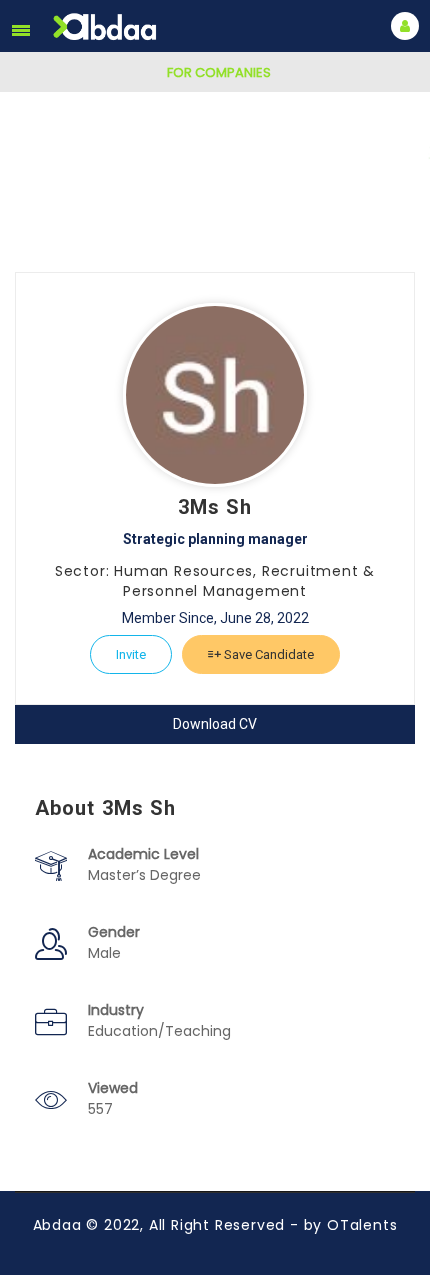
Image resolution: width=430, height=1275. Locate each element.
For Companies (219, 72)
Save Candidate (267, 654)
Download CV (215, 724)
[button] (21, 30)
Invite (131, 654)
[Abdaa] (107, 26)
